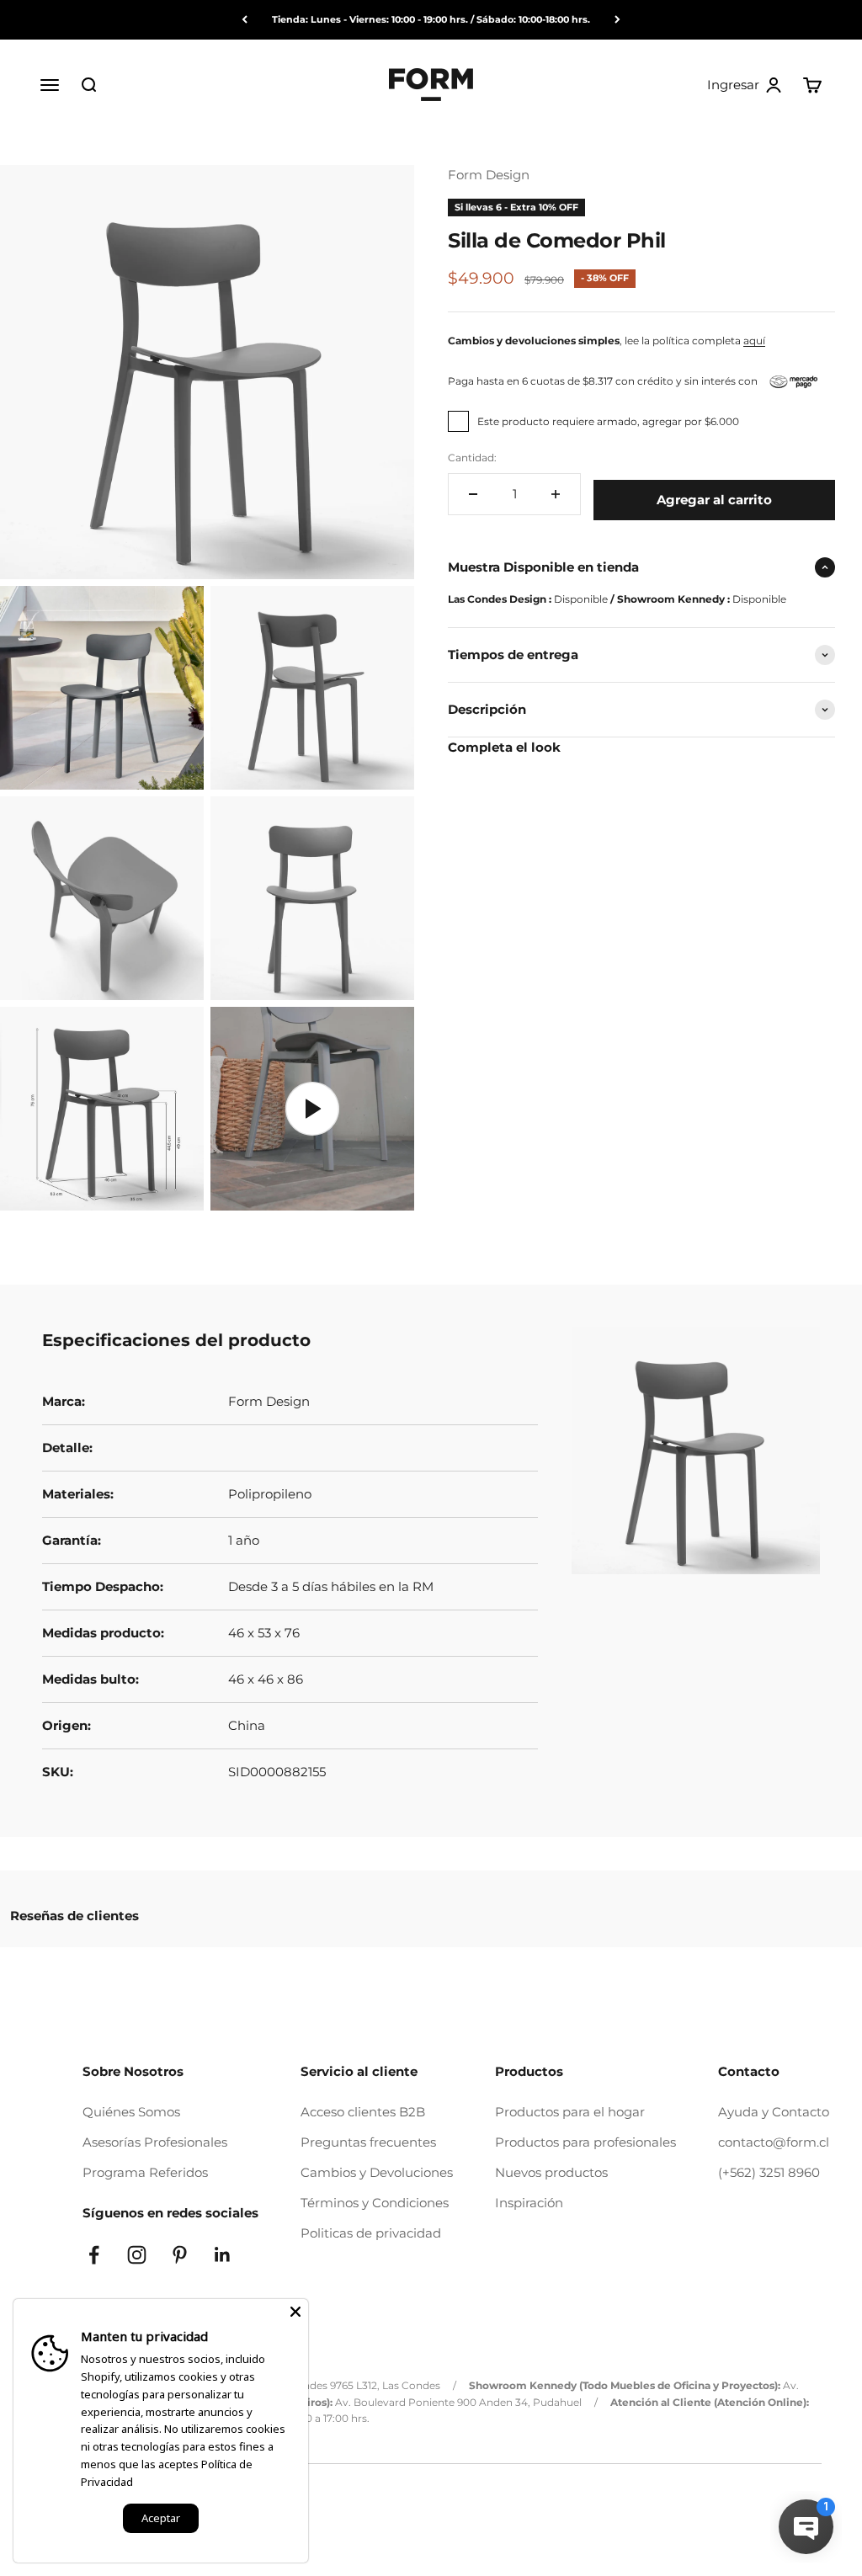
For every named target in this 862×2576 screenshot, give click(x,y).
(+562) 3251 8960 (769, 2172)
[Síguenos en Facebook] (94, 2255)
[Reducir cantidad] (473, 494)
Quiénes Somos (131, 2112)
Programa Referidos (145, 2172)
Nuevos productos (551, 2172)
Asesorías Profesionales (155, 2142)
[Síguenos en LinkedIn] (223, 2255)
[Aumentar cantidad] (556, 494)
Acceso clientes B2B (363, 2112)
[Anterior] (245, 20)
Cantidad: (472, 458)
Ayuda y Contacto (774, 2112)
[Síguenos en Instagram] (137, 2255)
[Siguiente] (617, 20)
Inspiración (529, 2203)
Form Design (489, 175)
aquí (754, 341)
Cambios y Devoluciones (377, 2172)
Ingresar (745, 85)
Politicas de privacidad (371, 2233)
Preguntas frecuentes (368, 2142)
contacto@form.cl (774, 2142)
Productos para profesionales (585, 2142)
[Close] (295, 2312)
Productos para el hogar (570, 2112)
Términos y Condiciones (375, 2203)
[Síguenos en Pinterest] (180, 2255)
